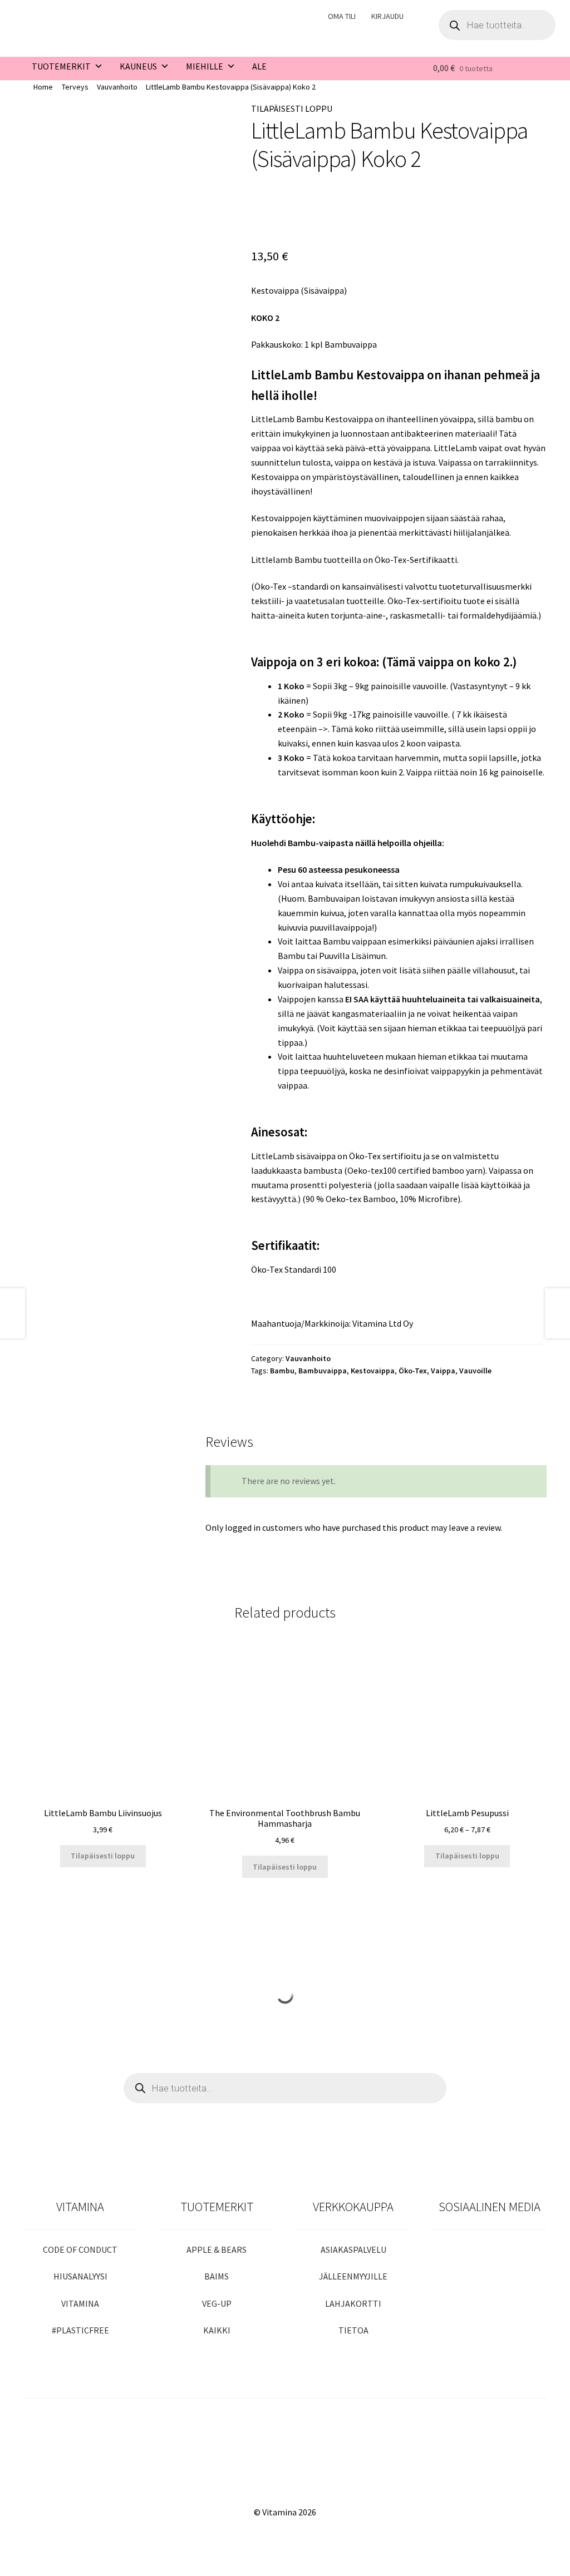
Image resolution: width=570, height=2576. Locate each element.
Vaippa (443, 1371)
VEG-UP (217, 2303)
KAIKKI (217, 2330)
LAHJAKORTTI (353, 2303)
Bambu (282, 1371)
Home (43, 87)
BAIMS (217, 2276)
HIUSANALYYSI (80, 2276)
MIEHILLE (205, 66)
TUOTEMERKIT (61, 66)
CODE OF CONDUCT (80, 2249)
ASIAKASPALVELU (353, 2249)
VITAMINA (80, 2303)
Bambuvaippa (323, 1371)
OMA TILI (342, 16)
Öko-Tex (413, 1371)
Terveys (75, 87)
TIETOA (353, 2330)
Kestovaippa (373, 1371)
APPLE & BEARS (217, 2249)
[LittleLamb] (287, 211)
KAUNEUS (138, 66)
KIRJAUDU (387, 16)
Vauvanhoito (117, 87)
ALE (259, 66)
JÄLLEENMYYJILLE (353, 2276)
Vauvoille (475, 1371)
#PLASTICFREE (80, 2330)
